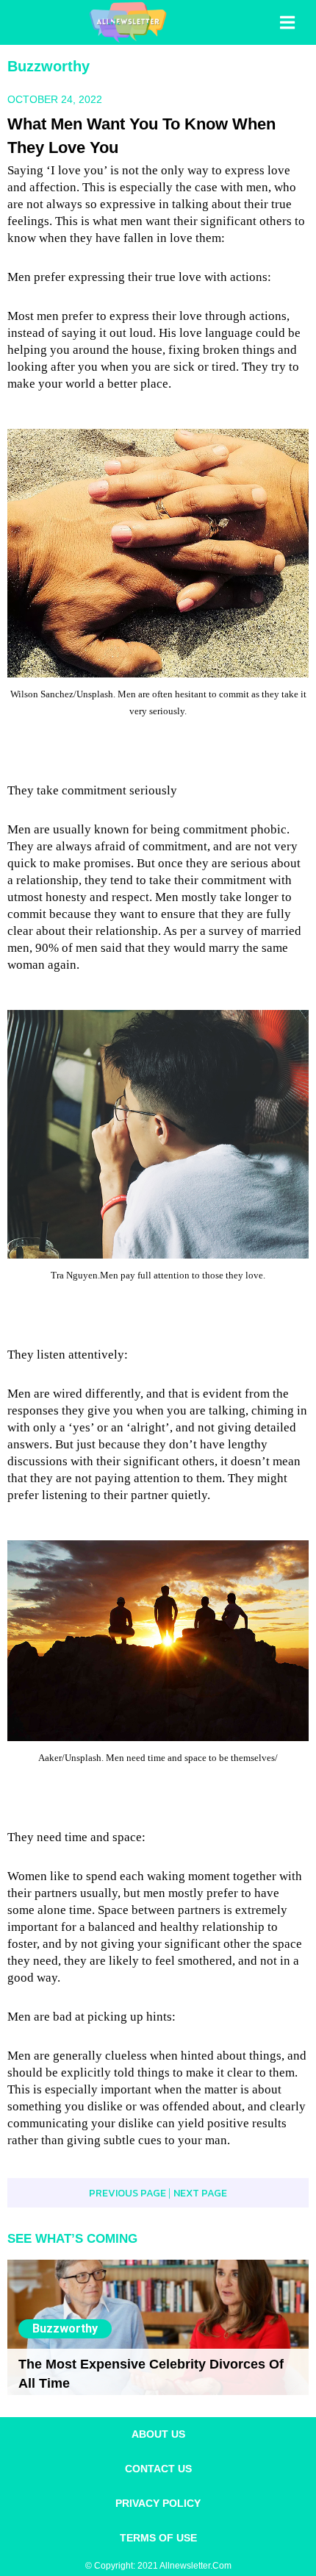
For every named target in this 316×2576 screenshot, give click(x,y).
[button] (289, 23)
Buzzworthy (49, 66)
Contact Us (158, 2469)
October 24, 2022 (55, 99)
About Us (158, 2434)
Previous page (129, 2193)
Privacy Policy (158, 2503)
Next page (200, 2193)
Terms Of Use (158, 2538)
